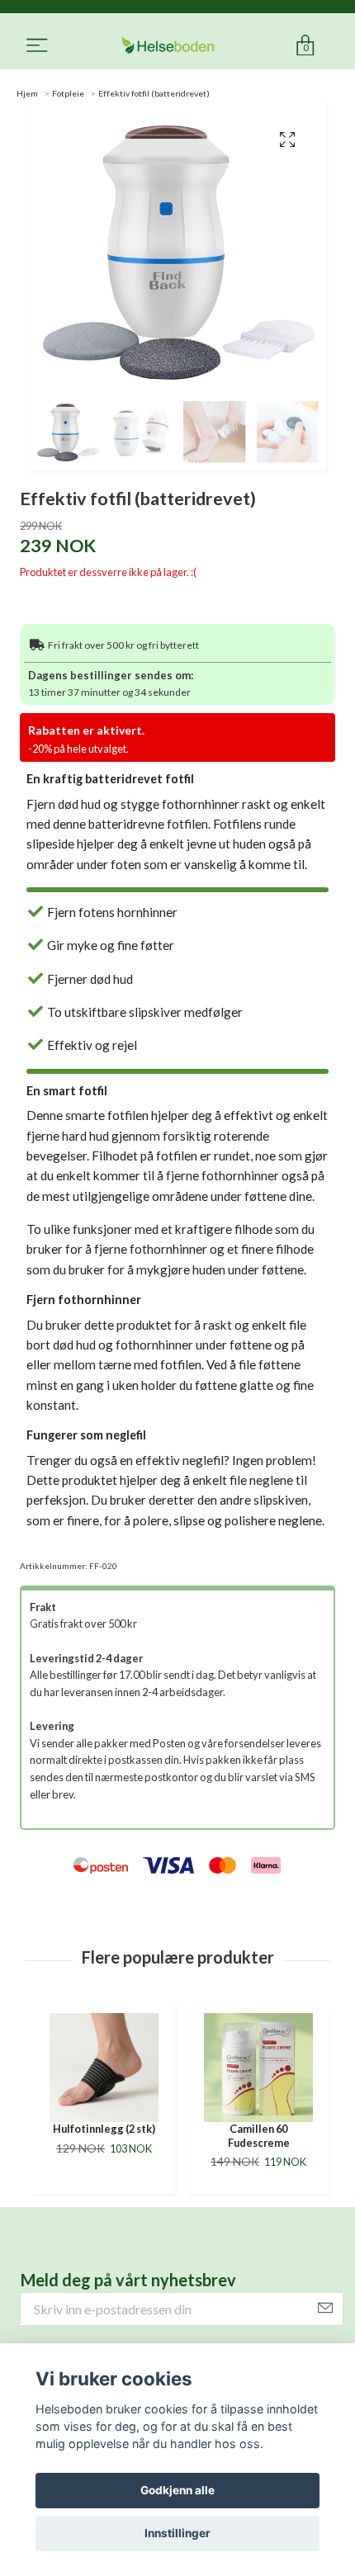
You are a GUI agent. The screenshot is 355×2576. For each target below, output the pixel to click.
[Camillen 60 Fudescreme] (104, 2068)
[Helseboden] (168, 46)
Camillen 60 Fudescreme (104, 2136)
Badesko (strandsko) (259, 2129)
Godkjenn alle (177, 2490)
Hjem (27, 93)
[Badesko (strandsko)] (258, 2068)
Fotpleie (68, 93)
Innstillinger (177, 2533)
